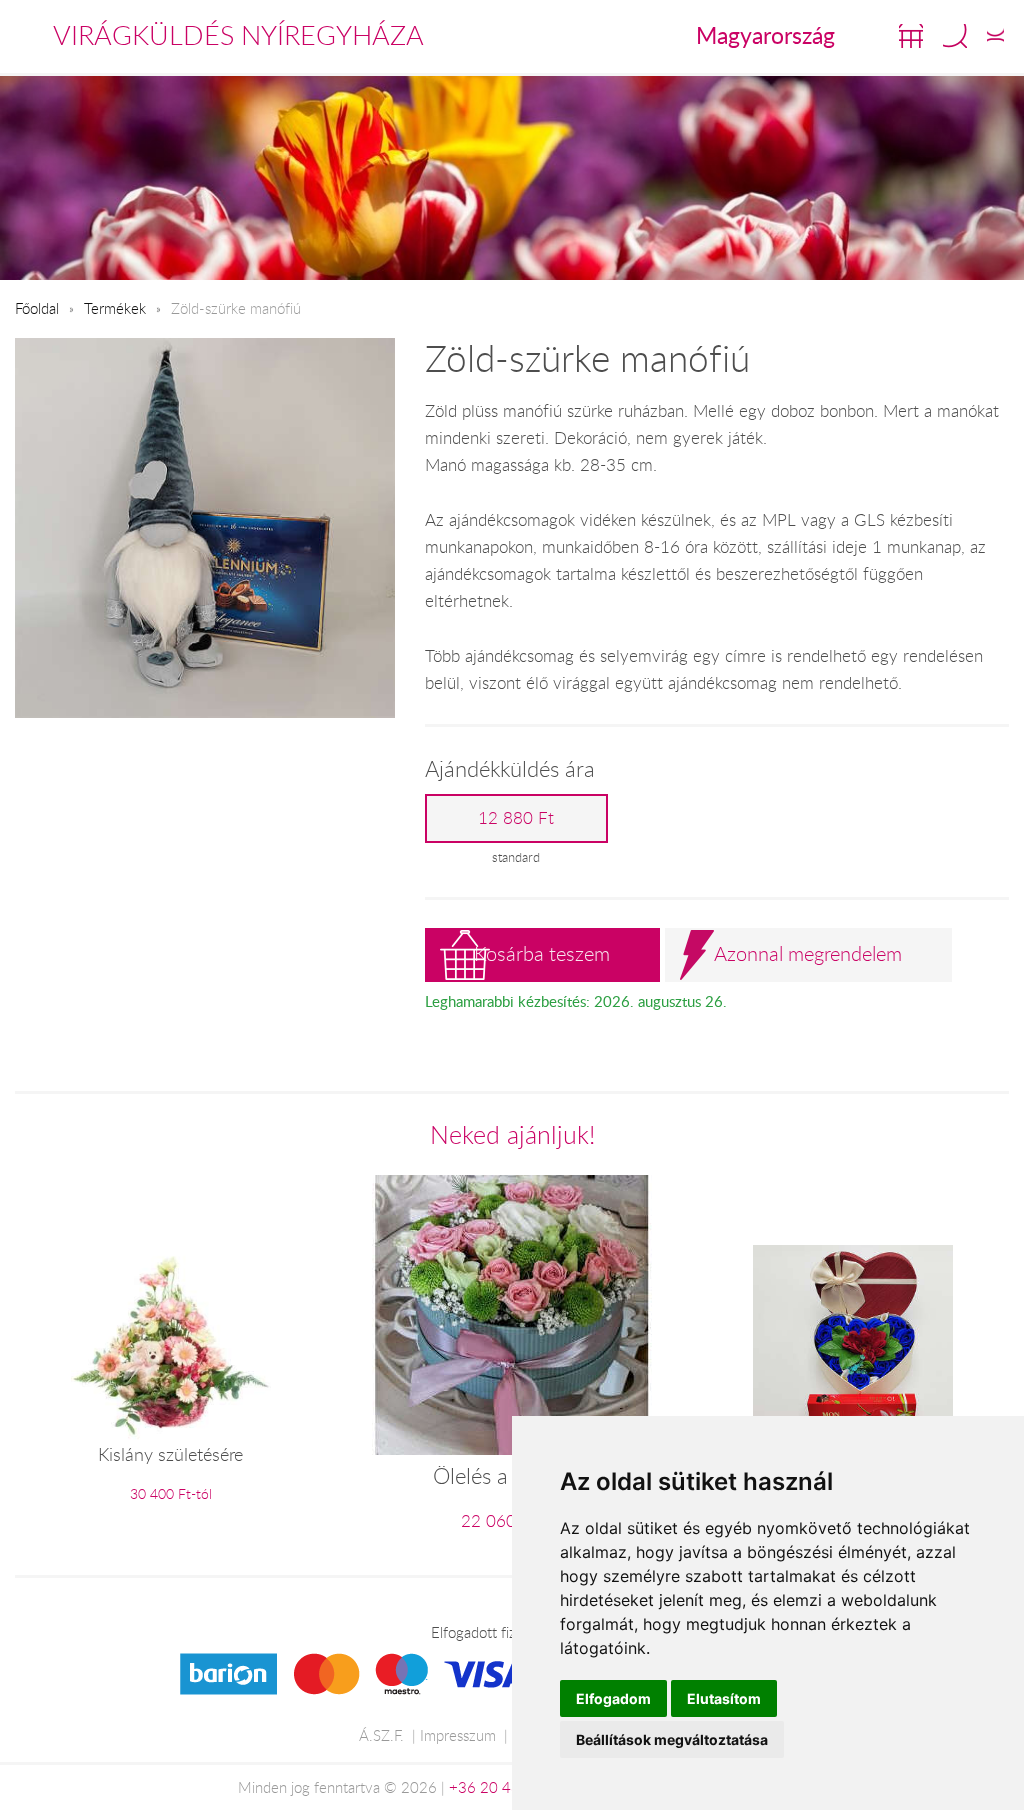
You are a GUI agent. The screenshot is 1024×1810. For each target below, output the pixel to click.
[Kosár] (911, 36)
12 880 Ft (516, 818)
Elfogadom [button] (613, 1698)
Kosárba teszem (542, 953)
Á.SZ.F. (381, 1735)
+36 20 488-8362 (510, 1787)
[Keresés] (955, 36)
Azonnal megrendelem (808, 953)
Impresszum (458, 1735)
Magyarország (765, 35)
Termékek (115, 308)
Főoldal (37, 308)
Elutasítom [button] (724, 1698)
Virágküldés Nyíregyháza (238, 35)
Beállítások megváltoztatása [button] (672, 1739)
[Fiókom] (995, 36)
